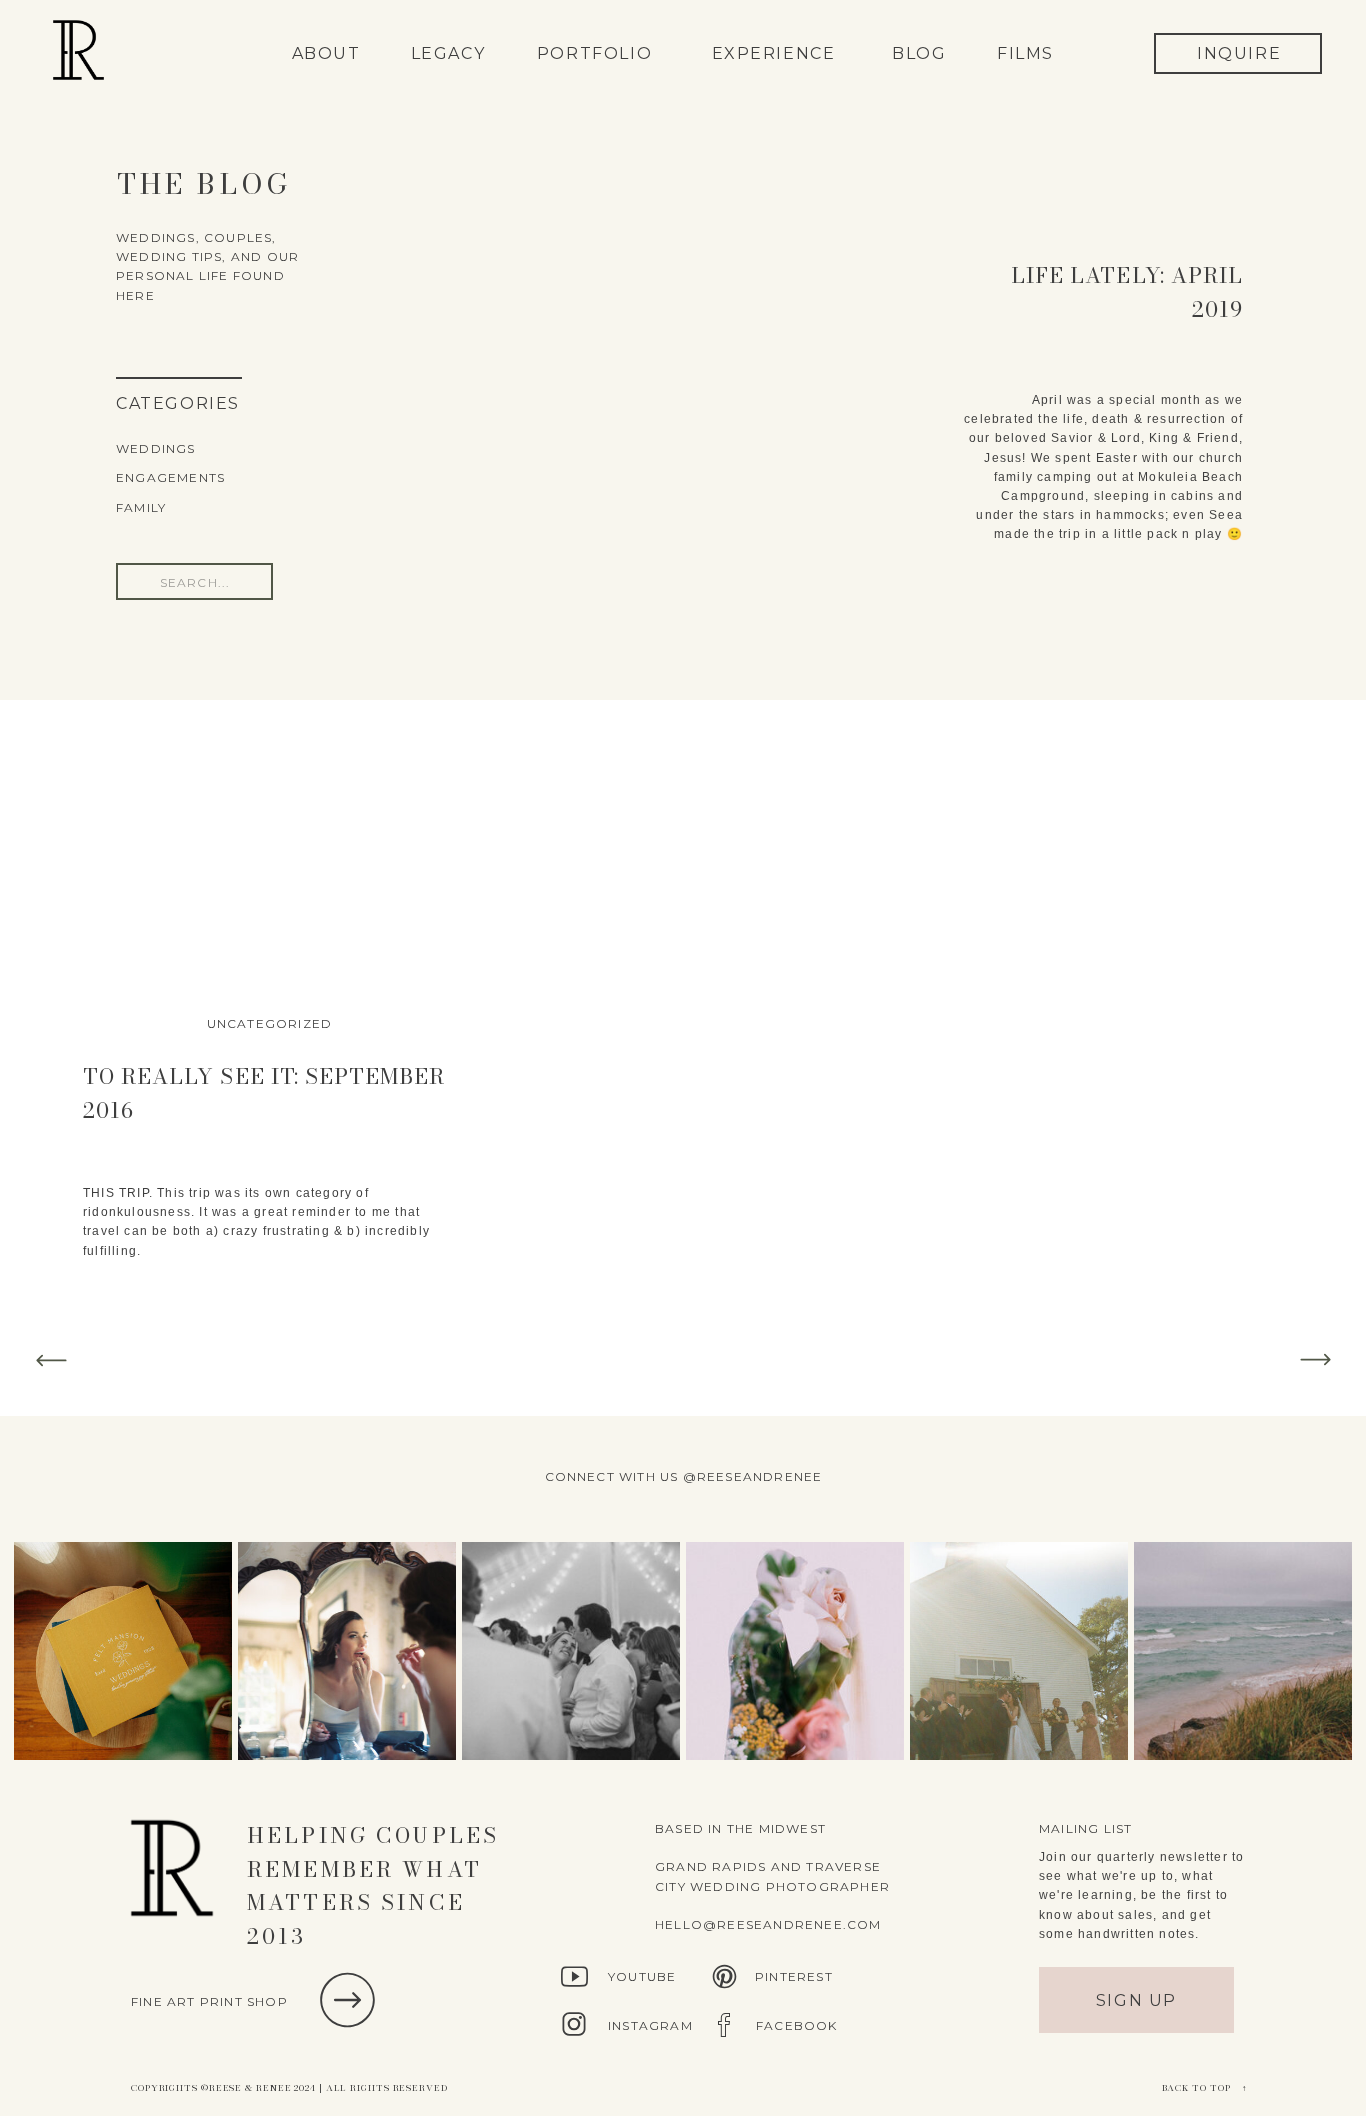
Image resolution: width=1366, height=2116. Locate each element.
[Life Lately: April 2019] (683, 403)
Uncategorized (270, 1023)
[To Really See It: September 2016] (269, 867)
